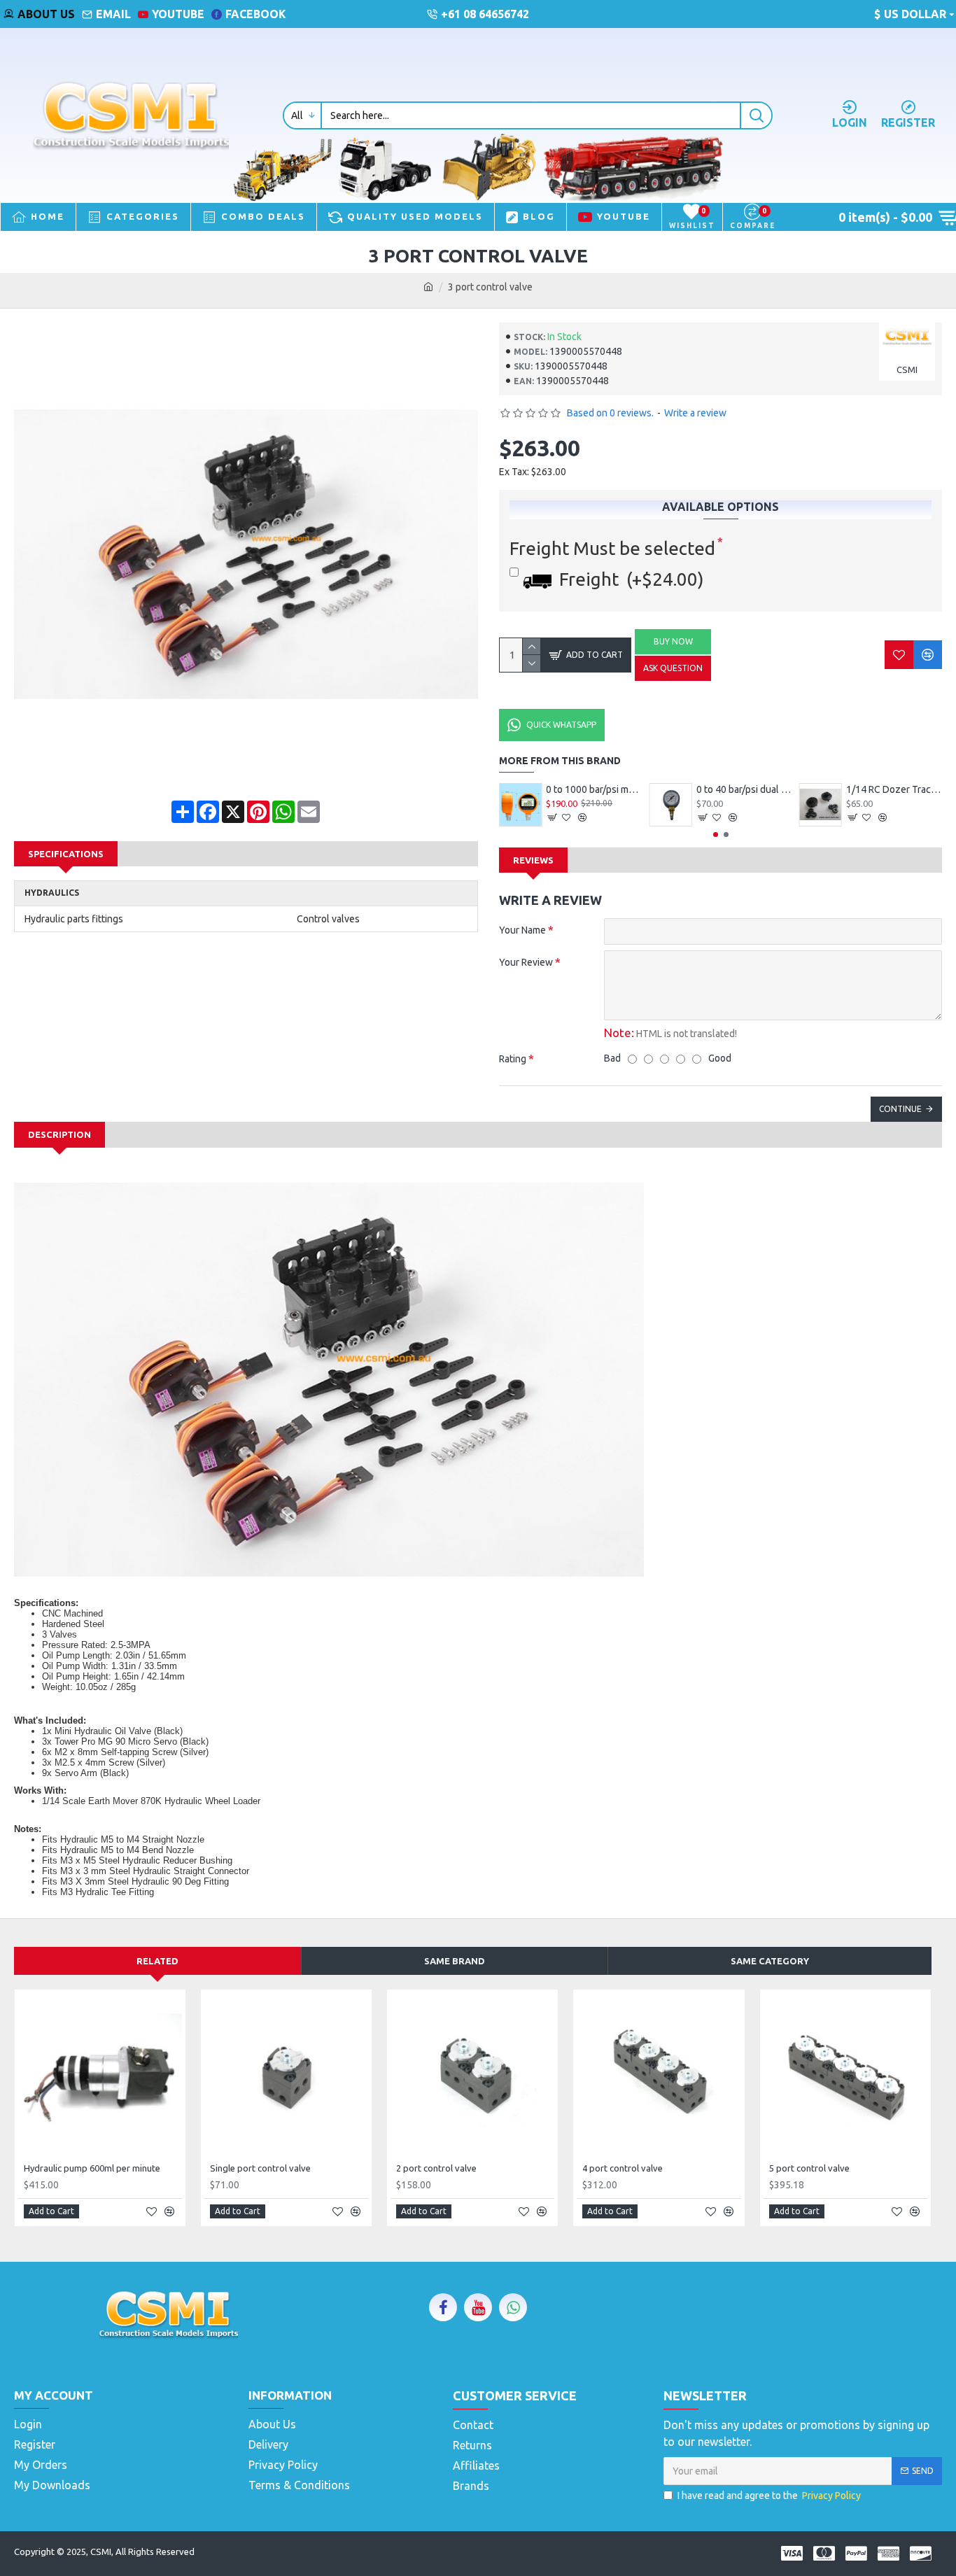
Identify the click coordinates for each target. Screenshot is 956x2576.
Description (59, 1134)
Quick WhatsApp (561, 725)
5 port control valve (809, 2168)
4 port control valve (623, 2168)
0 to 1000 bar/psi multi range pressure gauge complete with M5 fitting (594, 789)
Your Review (526, 962)
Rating (513, 1059)
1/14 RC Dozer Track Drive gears (894, 789)
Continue (900, 1109)
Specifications (66, 854)
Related (157, 1961)
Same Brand (455, 1961)
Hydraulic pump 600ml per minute (92, 2168)
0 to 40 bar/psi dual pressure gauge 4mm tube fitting (744, 789)
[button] (716, 835)
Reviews (533, 860)
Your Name (522, 930)
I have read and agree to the (769, 2496)
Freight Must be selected (612, 548)
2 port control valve (436, 2168)
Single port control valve (260, 2168)
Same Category (770, 1961)
